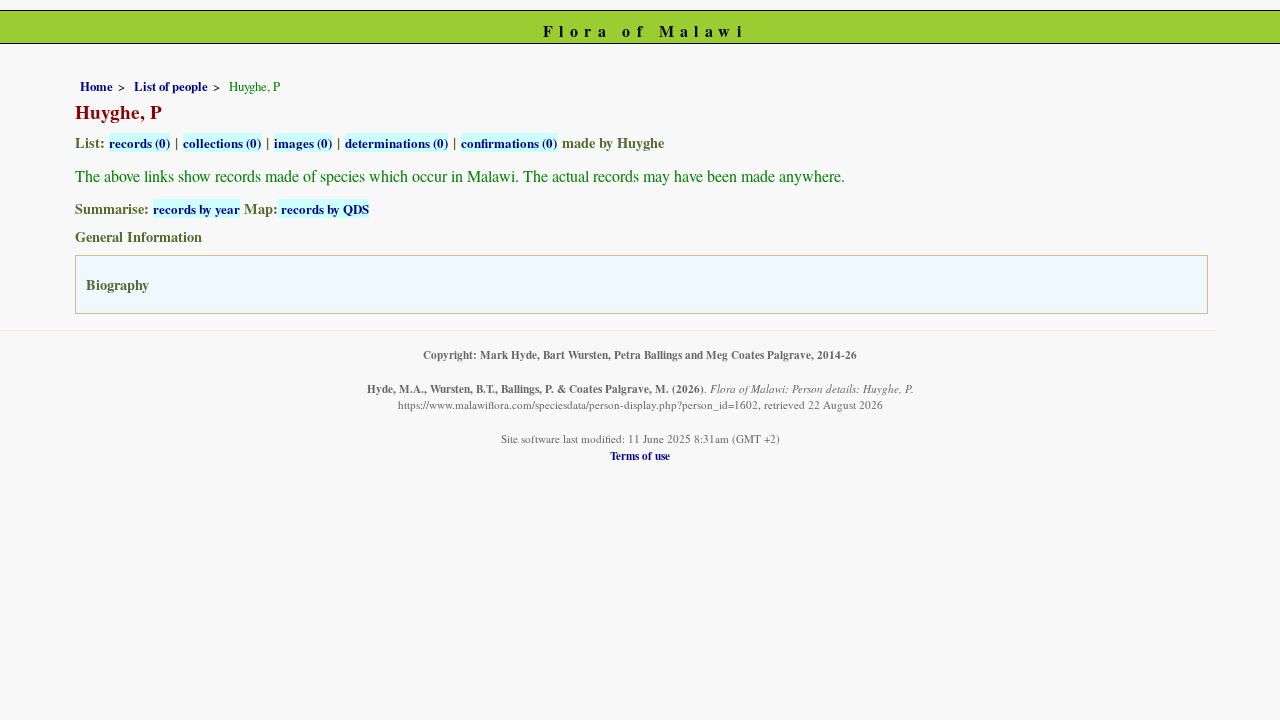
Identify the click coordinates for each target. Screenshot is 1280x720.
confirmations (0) (509, 142)
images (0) (303, 142)
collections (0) (222, 142)
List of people (171, 86)
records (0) (139, 142)
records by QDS (323, 208)
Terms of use (640, 455)
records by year (196, 208)
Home (96, 86)
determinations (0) (396, 142)
